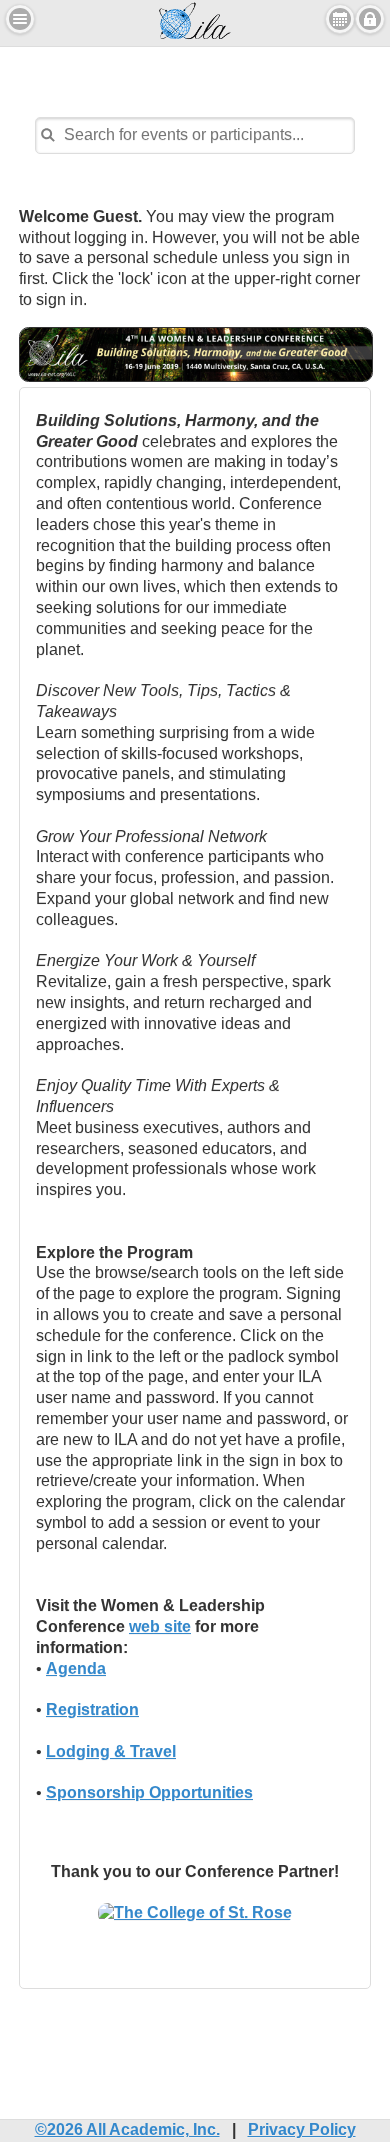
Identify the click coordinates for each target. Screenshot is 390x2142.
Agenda (76, 1668)
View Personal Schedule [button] (340, 19)
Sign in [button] (370, 19)
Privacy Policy (302, 2129)
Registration (92, 1709)
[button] (20, 19)
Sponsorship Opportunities (149, 1792)
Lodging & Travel (111, 1751)
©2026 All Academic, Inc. (127, 2129)
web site (160, 1626)
